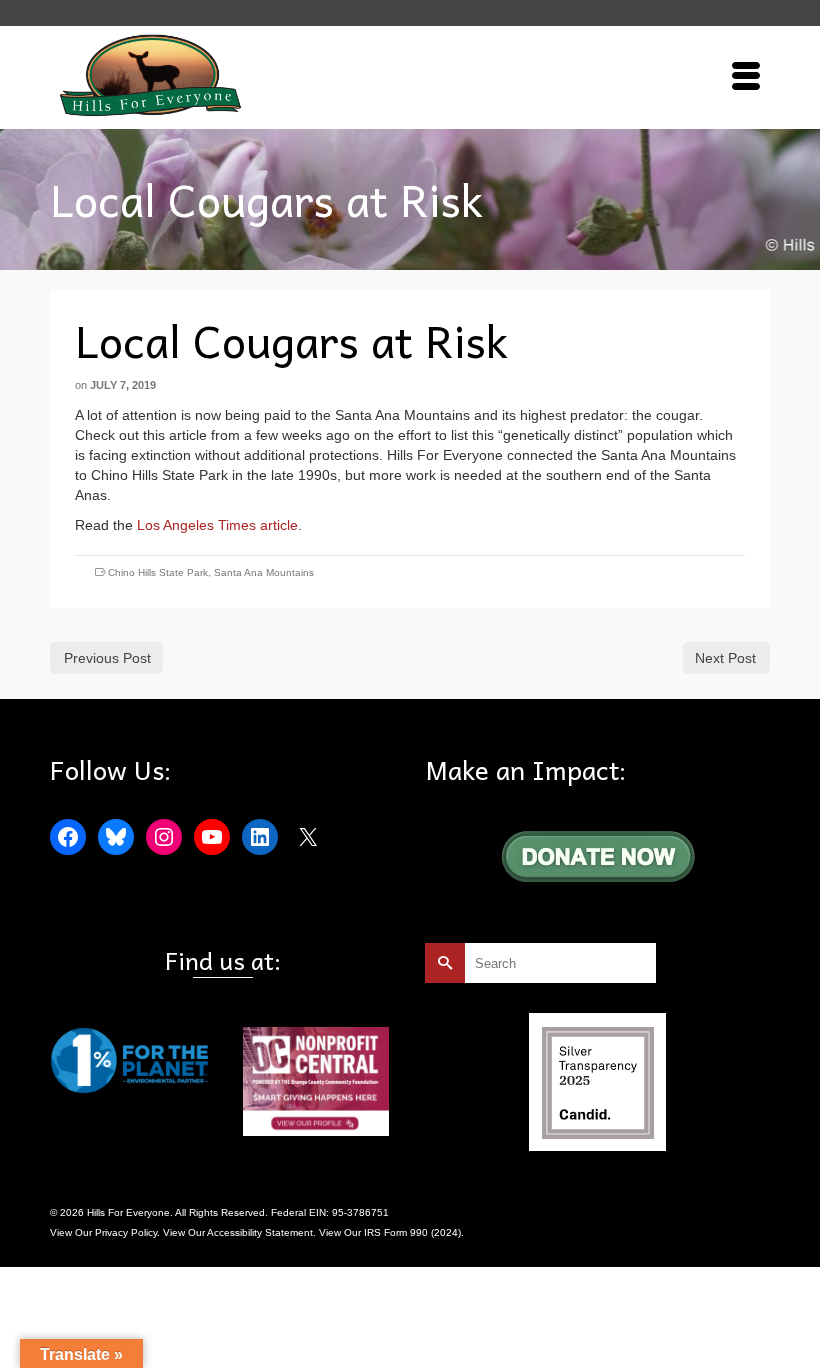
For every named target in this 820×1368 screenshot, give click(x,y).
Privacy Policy (126, 1232)
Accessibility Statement (260, 1232)
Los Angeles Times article (217, 525)
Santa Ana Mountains (264, 572)
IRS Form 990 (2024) (412, 1232)
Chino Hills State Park (158, 572)
